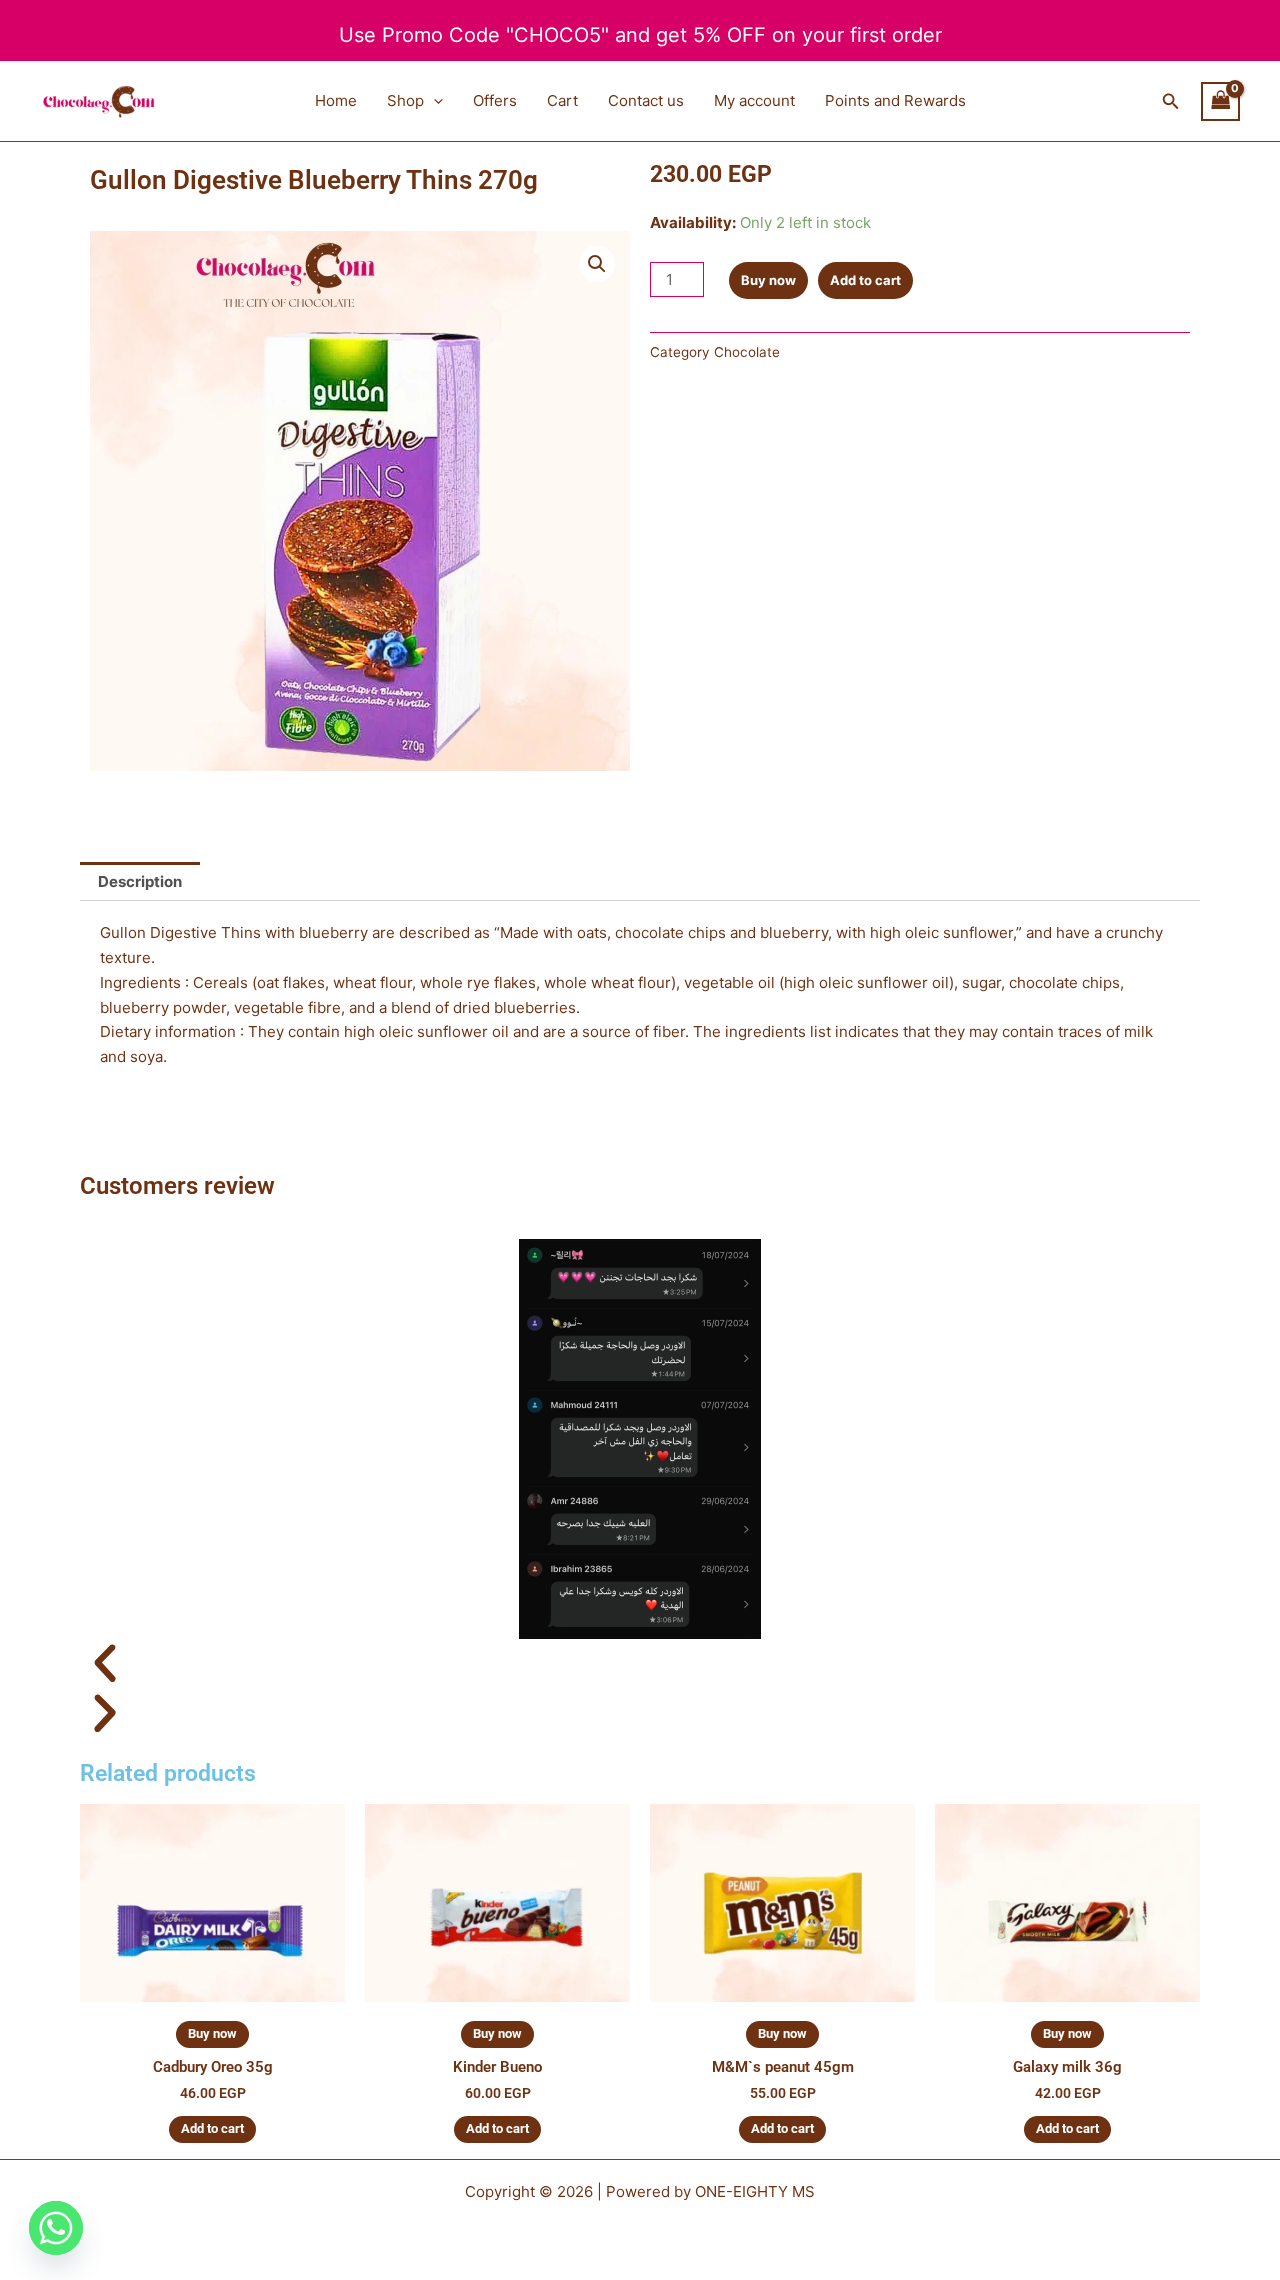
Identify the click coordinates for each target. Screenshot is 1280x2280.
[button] (433, 101)
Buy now (768, 280)
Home (336, 100)
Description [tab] (140, 881)
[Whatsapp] (56, 2228)
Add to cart (865, 280)
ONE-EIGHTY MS (755, 2191)
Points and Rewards (895, 100)
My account (754, 100)
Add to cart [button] (212, 2128)
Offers (495, 100)
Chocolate (747, 352)
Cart (562, 100)
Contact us (646, 100)
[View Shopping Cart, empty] (1221, 101)
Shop (405, 100)
